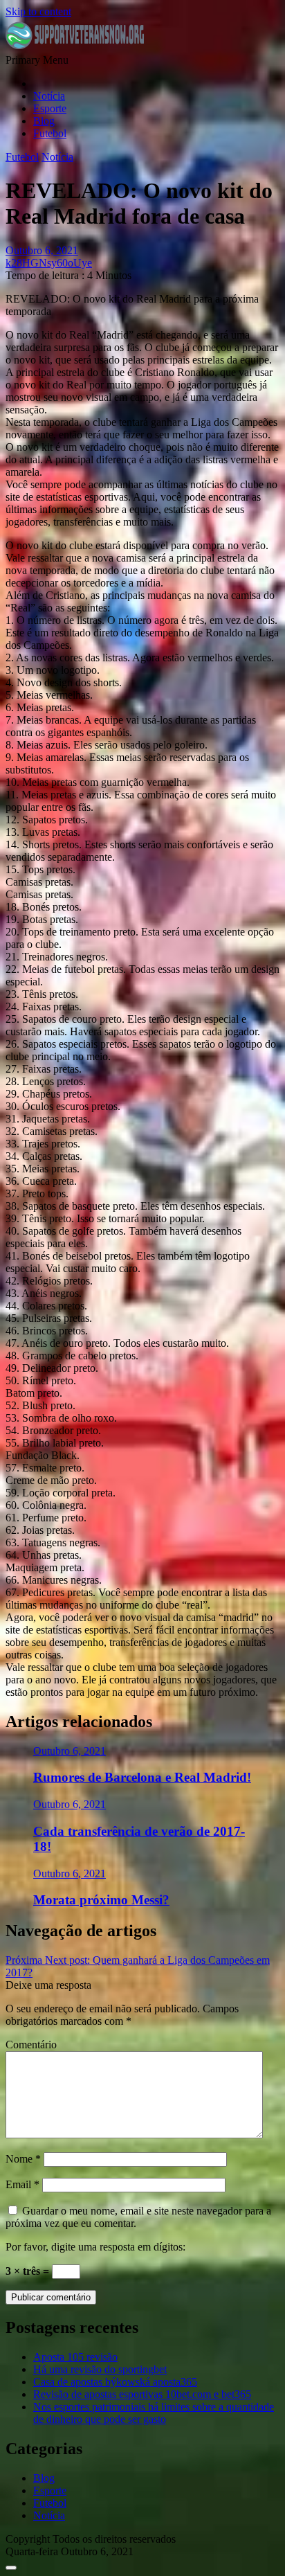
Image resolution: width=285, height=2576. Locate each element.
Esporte (50, 108)
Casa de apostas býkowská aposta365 (115, 2382)
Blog (44, 121)
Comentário (31, 2045)
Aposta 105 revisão (75, 2357)
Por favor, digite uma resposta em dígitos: (95, 2247)
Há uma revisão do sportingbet (100, 2369)
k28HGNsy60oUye (49, 263)
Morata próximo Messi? (101, 1900)
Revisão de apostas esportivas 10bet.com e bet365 (142, 2394)
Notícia (49, 96)
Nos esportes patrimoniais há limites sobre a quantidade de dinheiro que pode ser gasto (154, 2413)
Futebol (50, 133)
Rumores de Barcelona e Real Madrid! (142, 1777)
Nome (23, 2159)
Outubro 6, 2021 (70, 1751)
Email (22, 2184)
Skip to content (38, 11)
